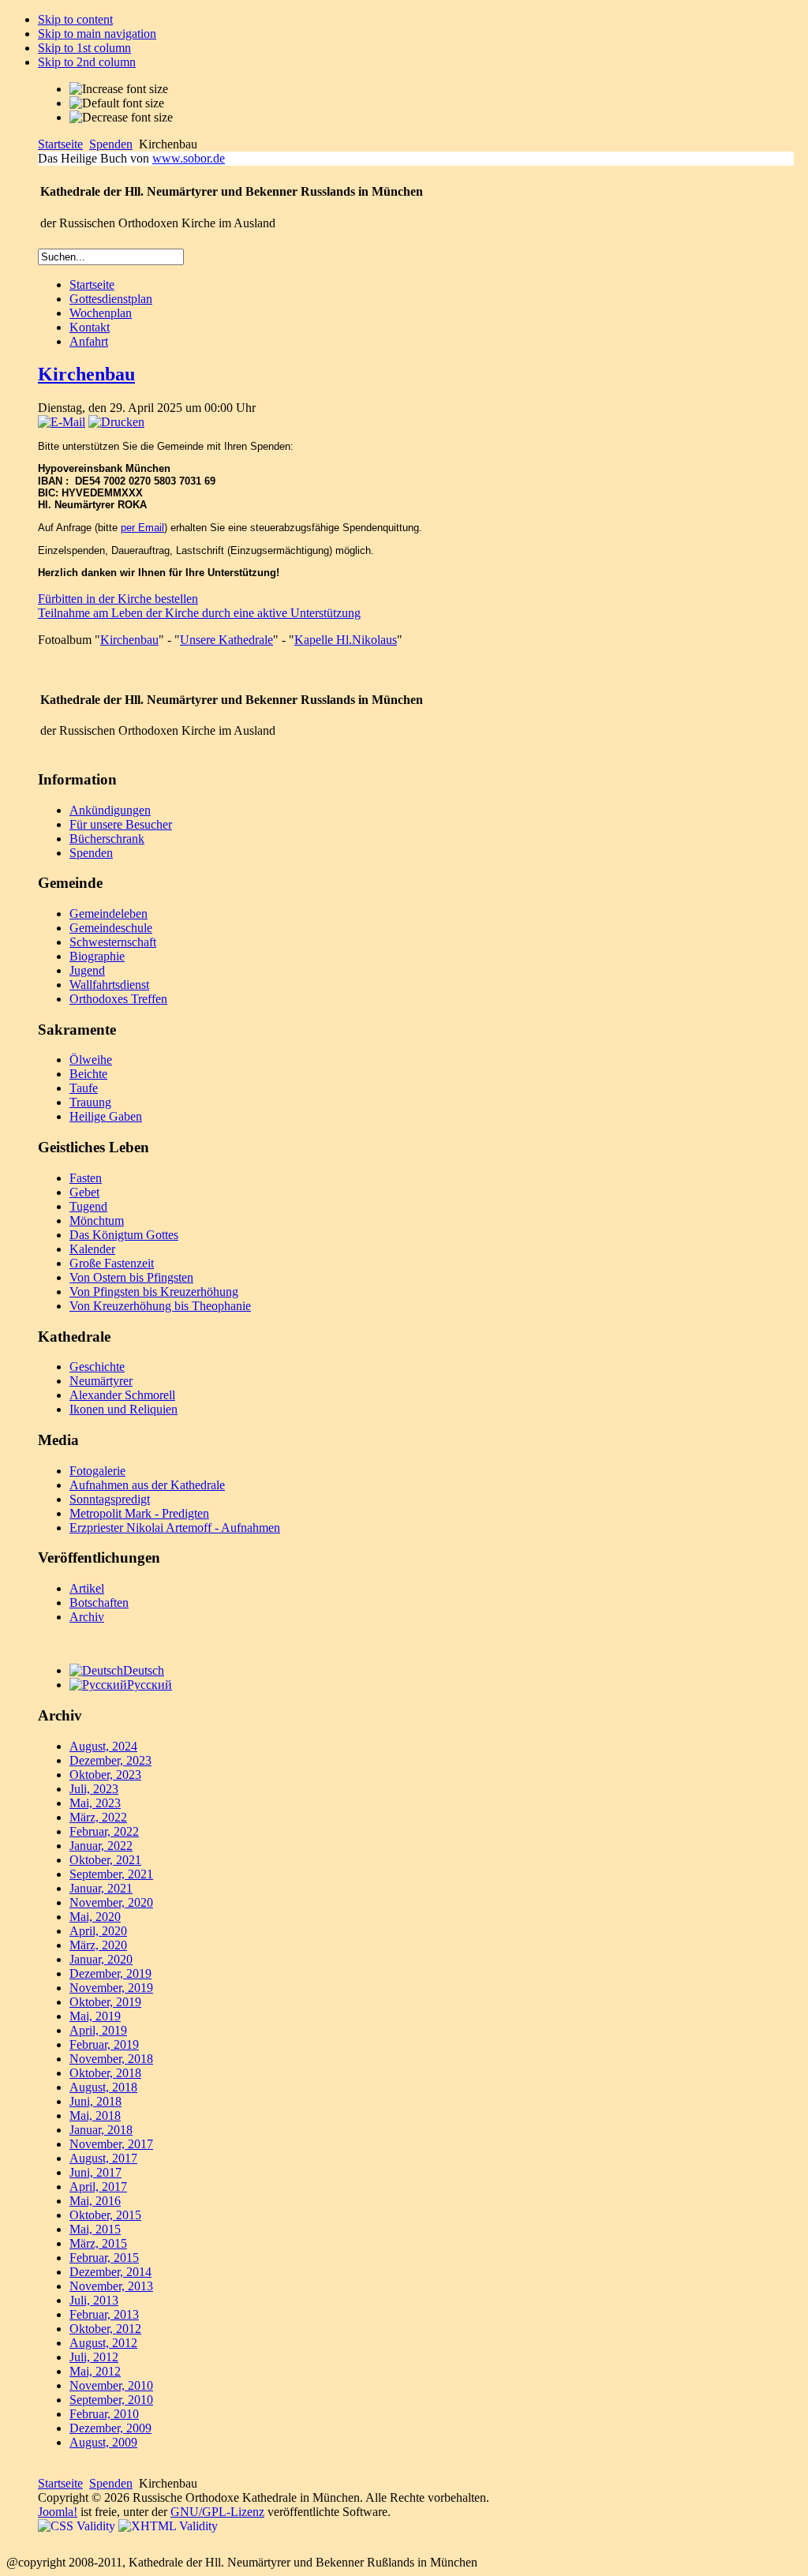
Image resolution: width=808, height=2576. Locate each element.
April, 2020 (98, 1931)
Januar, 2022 (101, 1846)
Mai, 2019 (95, 2016)
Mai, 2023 (95, 1803)
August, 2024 (103, 1746)
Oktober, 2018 (105, 2073)
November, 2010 (111, 2385)
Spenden (111, 144)
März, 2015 (98, 2243)
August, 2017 (103, 2158)
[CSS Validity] (78, 2526)
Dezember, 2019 (110, 1973)
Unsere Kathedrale (226, 640)
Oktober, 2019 (105, 2002)
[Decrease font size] (121, 118)
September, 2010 (111, 2400)
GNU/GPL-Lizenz (217, 2512)
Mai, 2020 (95, 1917)
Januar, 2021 (101, 1888)
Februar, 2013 (104, 2314)
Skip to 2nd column (87, 62)
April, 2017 (98, 2187)
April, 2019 (98, 2030)
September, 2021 (111, 1874)
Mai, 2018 (95, 2115)
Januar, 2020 (101, 1959)
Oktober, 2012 (105, 2329)
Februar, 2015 (104, 2258)
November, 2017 (111, 2144)
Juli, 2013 (94, 2300)
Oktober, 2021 (105, 1860)
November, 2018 (111, 2059)
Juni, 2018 (95, 2101)
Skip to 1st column (84, 48)
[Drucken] (116, 422)
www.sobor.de (189, 158)
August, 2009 (103, 2442)
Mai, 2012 (95, 2371)
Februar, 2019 (104, 2044)
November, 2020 (111, 1902)
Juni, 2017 (95, 2172)
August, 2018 (103, 2087)
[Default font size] (117, 103)
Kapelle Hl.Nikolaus (346, 640)
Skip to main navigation (97, 34)
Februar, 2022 (104, 1831)
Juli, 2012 (94, 2357)
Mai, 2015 (95, 2229)
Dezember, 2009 (110, 2428)
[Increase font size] (119, 89)
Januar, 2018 (101, 2130)
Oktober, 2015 (105, 2215)
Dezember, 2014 (110, 2272)
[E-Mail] (62, 422)
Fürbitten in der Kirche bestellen (118, 599)
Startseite (60, 144)
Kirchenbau (86, 374)
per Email (142, 528)
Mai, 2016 (95, 2201)
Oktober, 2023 (105, 1775)
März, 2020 (98, 1945)
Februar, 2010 (104, 2414)
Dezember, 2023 (110, 1760)
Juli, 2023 (94, 1789)
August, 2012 (103, 2343)
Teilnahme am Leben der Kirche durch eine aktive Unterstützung (199, 613)
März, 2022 (98, 1817)
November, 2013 (111, 2286)
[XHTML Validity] (168, 2526)
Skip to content (75, 19)
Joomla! (58, 2512)
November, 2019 (111, 1988)
